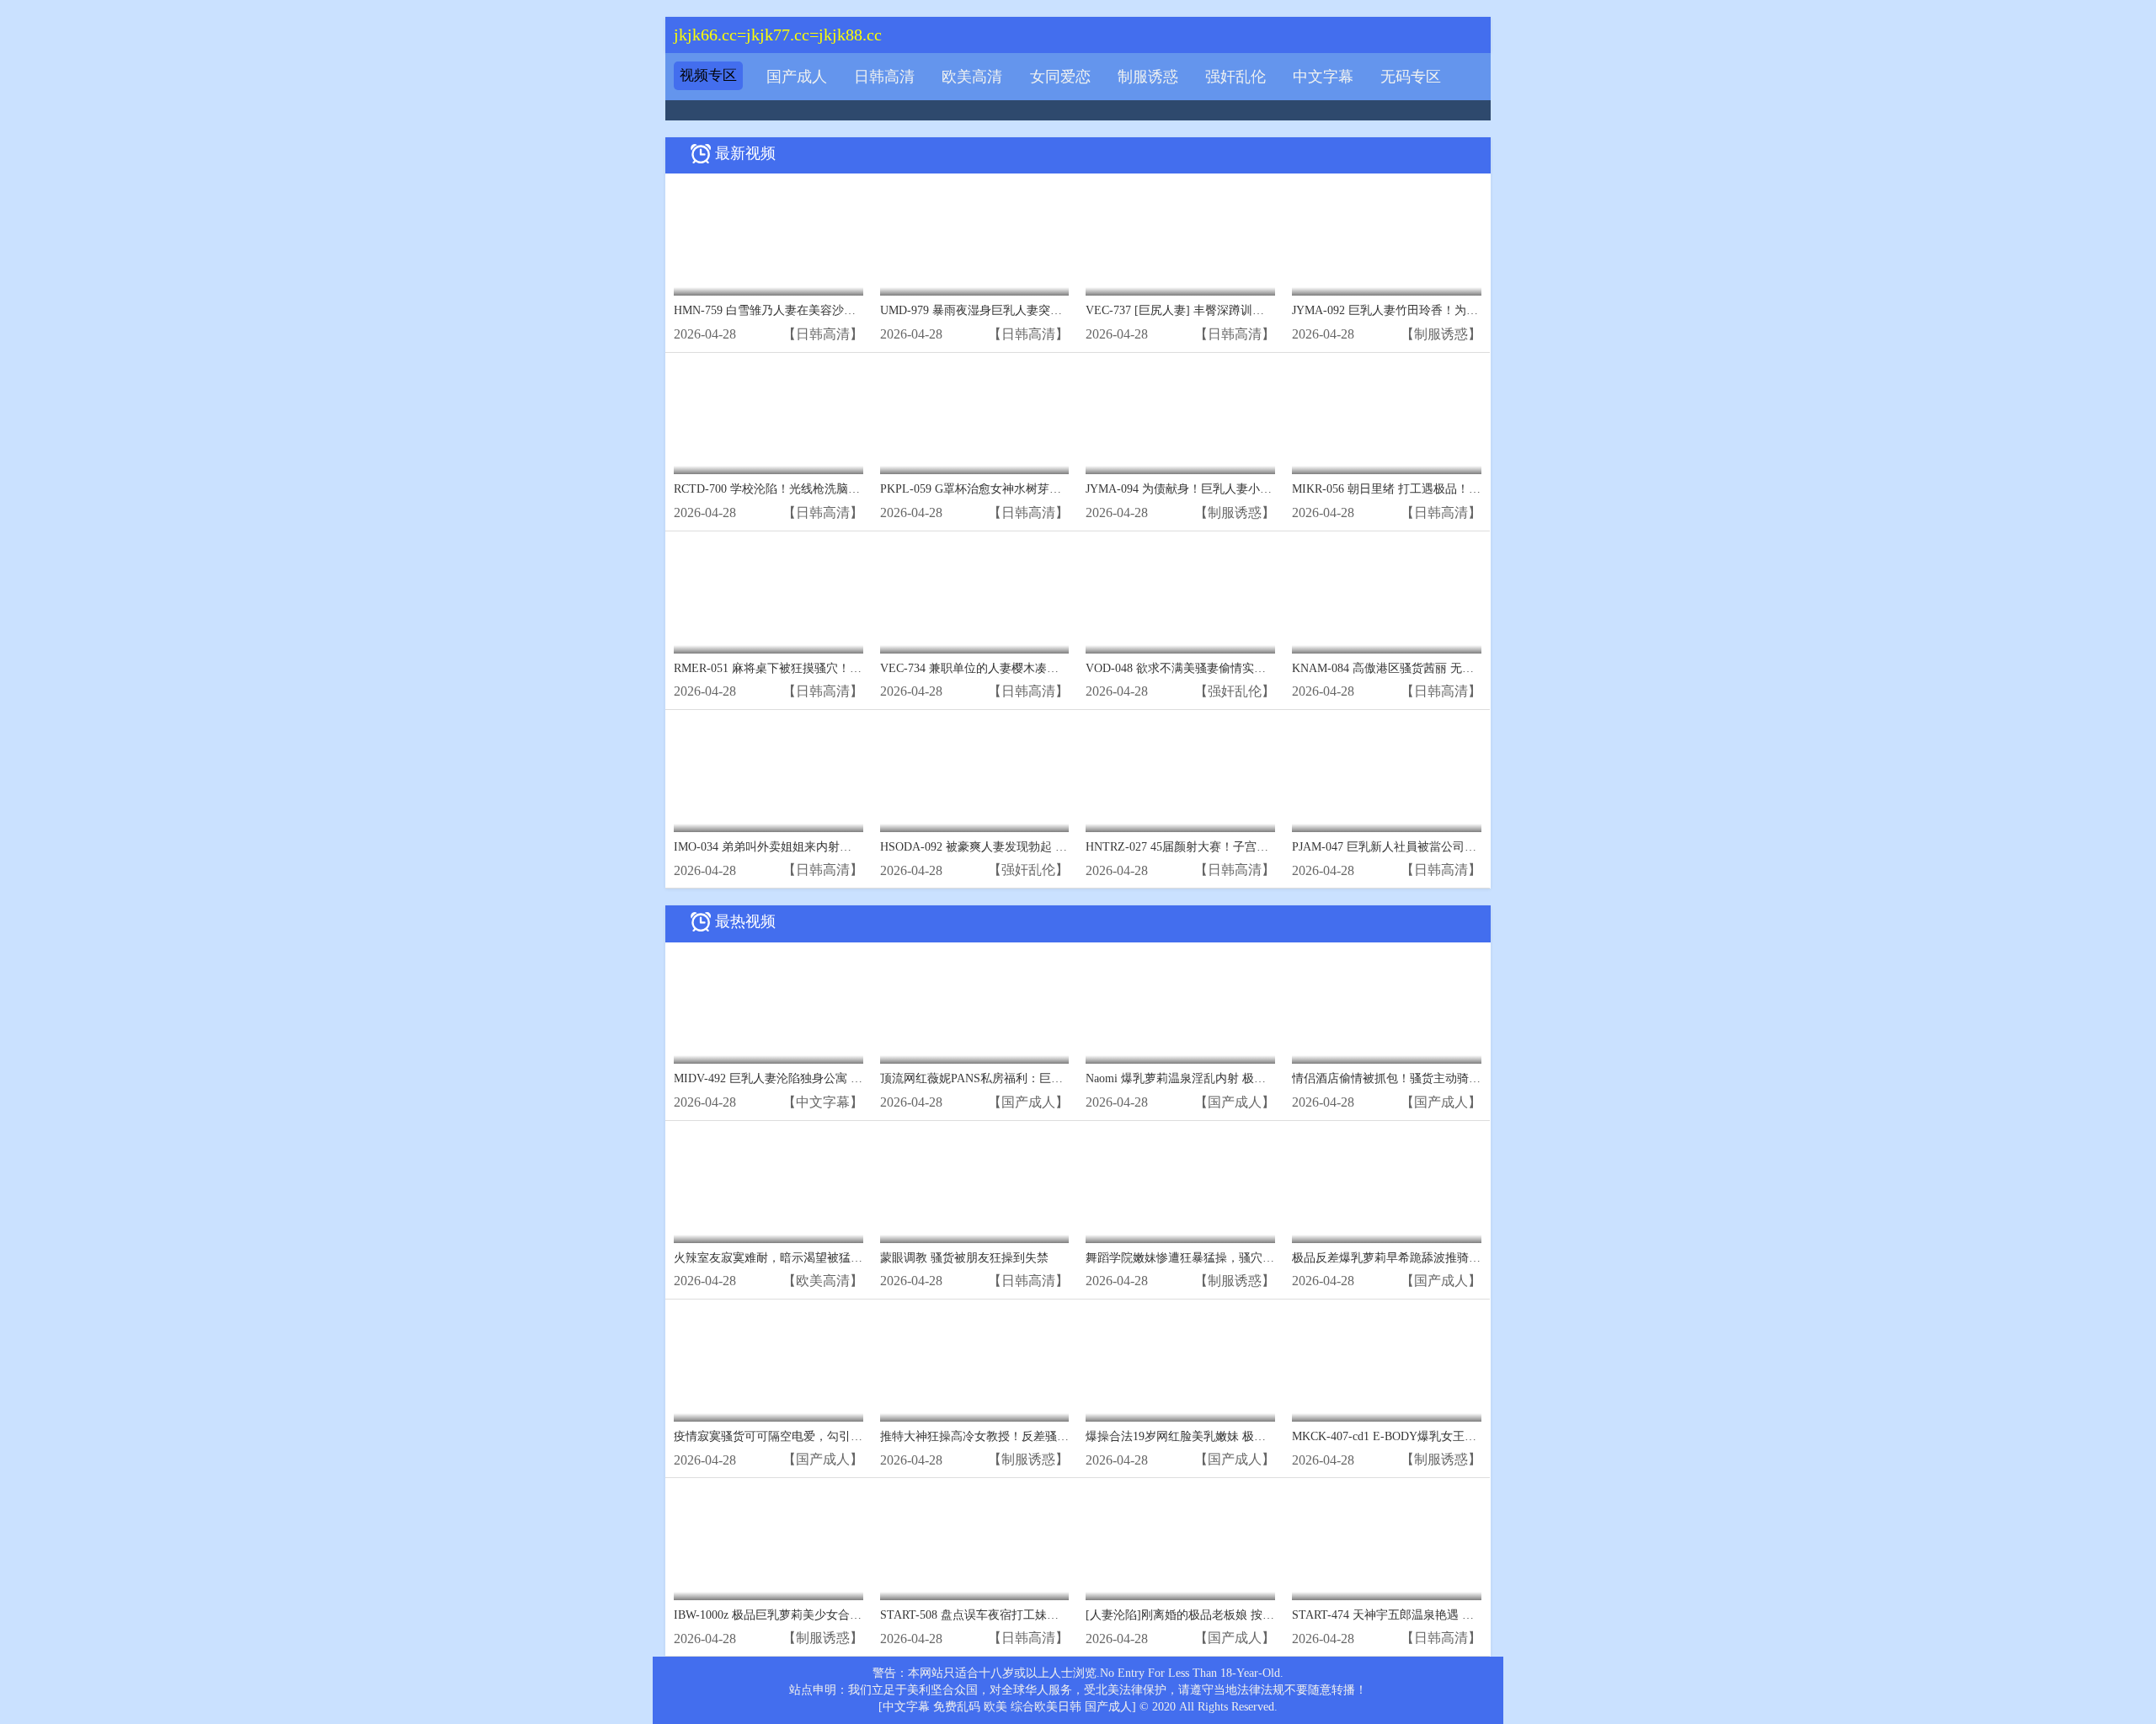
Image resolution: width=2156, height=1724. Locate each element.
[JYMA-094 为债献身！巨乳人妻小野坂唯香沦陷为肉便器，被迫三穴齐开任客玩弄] (1180, 418)
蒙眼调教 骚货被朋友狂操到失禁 (964, 1258)
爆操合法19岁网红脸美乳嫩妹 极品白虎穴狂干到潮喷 (1223, 1436)
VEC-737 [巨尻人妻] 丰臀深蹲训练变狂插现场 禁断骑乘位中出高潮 (1259, 310)
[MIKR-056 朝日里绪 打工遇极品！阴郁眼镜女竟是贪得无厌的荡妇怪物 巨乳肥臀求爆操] (1387, 418)
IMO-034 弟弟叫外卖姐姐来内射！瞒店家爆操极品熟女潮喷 (827, 847)
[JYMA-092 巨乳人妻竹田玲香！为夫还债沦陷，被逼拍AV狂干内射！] (1387, 239)
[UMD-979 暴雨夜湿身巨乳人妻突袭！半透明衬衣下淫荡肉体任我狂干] (975, 239)
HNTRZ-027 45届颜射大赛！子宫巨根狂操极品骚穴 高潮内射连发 (1255, 847)
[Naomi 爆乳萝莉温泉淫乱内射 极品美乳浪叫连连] (1180, 1008)
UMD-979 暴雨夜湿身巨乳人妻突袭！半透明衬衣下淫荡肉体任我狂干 (1059, 310)
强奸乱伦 (1235, 77)
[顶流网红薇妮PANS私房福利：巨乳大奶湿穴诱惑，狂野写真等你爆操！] (975, 1008)
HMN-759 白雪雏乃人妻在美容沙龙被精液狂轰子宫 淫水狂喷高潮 (843, 310)
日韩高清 (884, 77)
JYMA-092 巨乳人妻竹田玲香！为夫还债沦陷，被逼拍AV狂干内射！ (1469, 310)
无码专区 (1411, 77)
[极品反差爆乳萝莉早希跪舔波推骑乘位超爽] (1387, 1186)
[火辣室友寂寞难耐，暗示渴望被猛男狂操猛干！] (768, 1186)
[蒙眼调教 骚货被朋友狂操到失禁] (975, 1186)
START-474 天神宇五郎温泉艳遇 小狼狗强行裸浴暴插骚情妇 (1448, 1615)
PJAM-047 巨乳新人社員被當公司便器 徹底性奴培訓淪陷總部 (1451, 847)
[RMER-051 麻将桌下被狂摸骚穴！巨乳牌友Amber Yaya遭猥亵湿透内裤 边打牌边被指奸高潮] (768, 597)
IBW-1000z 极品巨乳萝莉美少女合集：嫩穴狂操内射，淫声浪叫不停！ (856, 1615)
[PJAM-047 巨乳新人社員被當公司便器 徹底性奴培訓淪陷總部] (1387, 775)
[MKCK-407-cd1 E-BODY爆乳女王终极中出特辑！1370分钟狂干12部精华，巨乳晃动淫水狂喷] (1387, 1365)
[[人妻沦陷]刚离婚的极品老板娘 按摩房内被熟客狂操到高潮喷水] (1180, 1543)
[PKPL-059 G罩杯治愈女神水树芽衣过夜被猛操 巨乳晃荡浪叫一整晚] (975, 418)
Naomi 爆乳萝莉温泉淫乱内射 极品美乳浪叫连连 (1211, 1078)
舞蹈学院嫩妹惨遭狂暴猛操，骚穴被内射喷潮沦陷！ (1221, 1258)
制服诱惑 (1148, 77)
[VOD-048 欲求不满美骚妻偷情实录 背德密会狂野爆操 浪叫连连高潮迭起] (1180, 597)
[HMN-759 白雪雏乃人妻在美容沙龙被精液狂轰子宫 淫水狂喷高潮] (768, 239)
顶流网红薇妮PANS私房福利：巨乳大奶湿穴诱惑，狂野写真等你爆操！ (1066, 1078)
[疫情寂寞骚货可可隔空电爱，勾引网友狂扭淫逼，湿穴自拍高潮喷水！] (768, 1365)
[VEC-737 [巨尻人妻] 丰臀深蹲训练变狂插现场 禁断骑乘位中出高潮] (1180, 239)
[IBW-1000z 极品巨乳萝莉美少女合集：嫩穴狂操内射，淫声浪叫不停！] (768, 1543)
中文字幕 (1323, 77)
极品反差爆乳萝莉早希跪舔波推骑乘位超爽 (1404, 1258)
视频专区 (708, 75)
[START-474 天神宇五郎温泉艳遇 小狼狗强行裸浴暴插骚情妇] (1387, 1543)
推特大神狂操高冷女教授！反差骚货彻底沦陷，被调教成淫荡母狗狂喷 (1063, 1436)
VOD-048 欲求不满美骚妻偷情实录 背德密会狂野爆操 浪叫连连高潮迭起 (1273, 668)
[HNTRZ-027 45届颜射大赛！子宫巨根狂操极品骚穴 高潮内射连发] (1180, 775)
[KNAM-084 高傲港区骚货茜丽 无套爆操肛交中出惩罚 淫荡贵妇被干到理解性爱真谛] (1387, 597)
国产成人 (797, 77)
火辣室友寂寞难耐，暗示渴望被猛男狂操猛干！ (798, 1258)
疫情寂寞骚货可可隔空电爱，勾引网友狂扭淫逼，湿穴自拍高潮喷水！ (857, 1436)
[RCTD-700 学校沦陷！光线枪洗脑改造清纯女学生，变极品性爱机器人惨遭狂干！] (768, 418)
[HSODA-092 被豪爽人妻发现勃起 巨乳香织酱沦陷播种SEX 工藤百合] (975, 775)
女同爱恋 (1060, 77)
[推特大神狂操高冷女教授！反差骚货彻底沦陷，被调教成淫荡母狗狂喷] (975, 1365)
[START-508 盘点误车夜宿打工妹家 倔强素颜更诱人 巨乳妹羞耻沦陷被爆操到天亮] (975, 1543)
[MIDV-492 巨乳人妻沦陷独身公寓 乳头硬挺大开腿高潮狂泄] (768, 1008)
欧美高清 (972, 77)
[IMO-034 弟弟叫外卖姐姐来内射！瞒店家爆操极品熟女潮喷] (768, 775)
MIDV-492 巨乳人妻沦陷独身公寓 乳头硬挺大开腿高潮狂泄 (827, 1078)
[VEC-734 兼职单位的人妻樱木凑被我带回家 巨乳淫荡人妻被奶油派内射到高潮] (975, 597)
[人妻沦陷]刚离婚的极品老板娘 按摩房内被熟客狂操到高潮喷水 (1251, 1615)
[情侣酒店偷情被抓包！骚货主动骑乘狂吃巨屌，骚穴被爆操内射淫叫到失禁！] (1387, 1008)
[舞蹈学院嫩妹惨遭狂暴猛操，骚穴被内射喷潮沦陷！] (1180, 1186)
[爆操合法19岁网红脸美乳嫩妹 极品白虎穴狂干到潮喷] (1180, 1365)
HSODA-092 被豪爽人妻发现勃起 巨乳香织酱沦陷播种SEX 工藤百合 (1057, 847)
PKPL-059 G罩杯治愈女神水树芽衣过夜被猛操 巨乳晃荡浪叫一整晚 (1055, 489)
